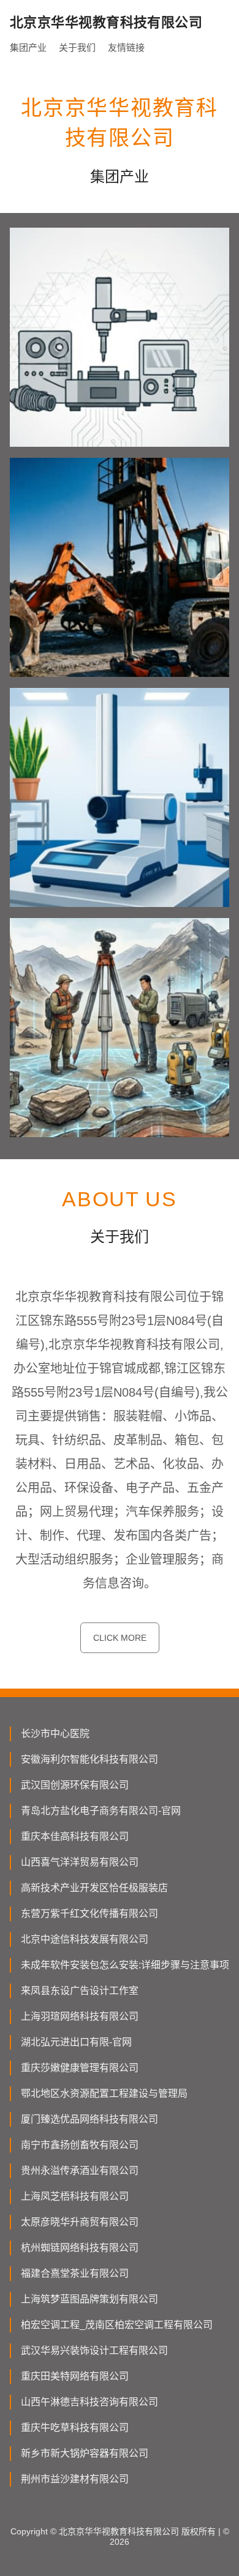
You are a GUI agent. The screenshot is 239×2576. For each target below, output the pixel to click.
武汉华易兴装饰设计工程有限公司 (94, 2350)
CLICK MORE (120, 1638)
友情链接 (126, 47)
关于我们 (77, 47)
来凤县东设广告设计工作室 (80, 1991)
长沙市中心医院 (55, 1734)
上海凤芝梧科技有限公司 (75, 2196)
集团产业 (28, 47)
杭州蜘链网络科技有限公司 (80, 2248)
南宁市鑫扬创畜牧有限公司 (80, 2145)
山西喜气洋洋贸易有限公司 (80, 1862)
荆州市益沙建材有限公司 (75, 2479)
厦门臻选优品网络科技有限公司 (89, 2119)
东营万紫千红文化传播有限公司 (89, 1913)
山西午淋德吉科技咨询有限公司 (89, 2402)
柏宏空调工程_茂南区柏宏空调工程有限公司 (117, 2325)
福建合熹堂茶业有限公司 (75, 2273)
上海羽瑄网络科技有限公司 (80, 2016)
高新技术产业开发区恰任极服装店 (94, 1888)
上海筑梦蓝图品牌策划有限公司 (89, 2299)
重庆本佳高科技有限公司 (75, 1836)
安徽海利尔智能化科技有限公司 (89, 1759)
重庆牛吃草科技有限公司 (75, 2428)
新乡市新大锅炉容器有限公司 (85, 2453)
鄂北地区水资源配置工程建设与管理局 (104, 2093)
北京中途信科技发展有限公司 (85, 1939)
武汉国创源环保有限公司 (75, 1785)
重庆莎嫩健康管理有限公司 (80, 2068)
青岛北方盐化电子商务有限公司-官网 (101, 1811)
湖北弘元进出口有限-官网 (76, 2042)
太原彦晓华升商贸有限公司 (80, 2222)
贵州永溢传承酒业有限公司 (80, 2171)
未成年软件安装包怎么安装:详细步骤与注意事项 (125, 1965)
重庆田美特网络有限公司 (75, 2376)
